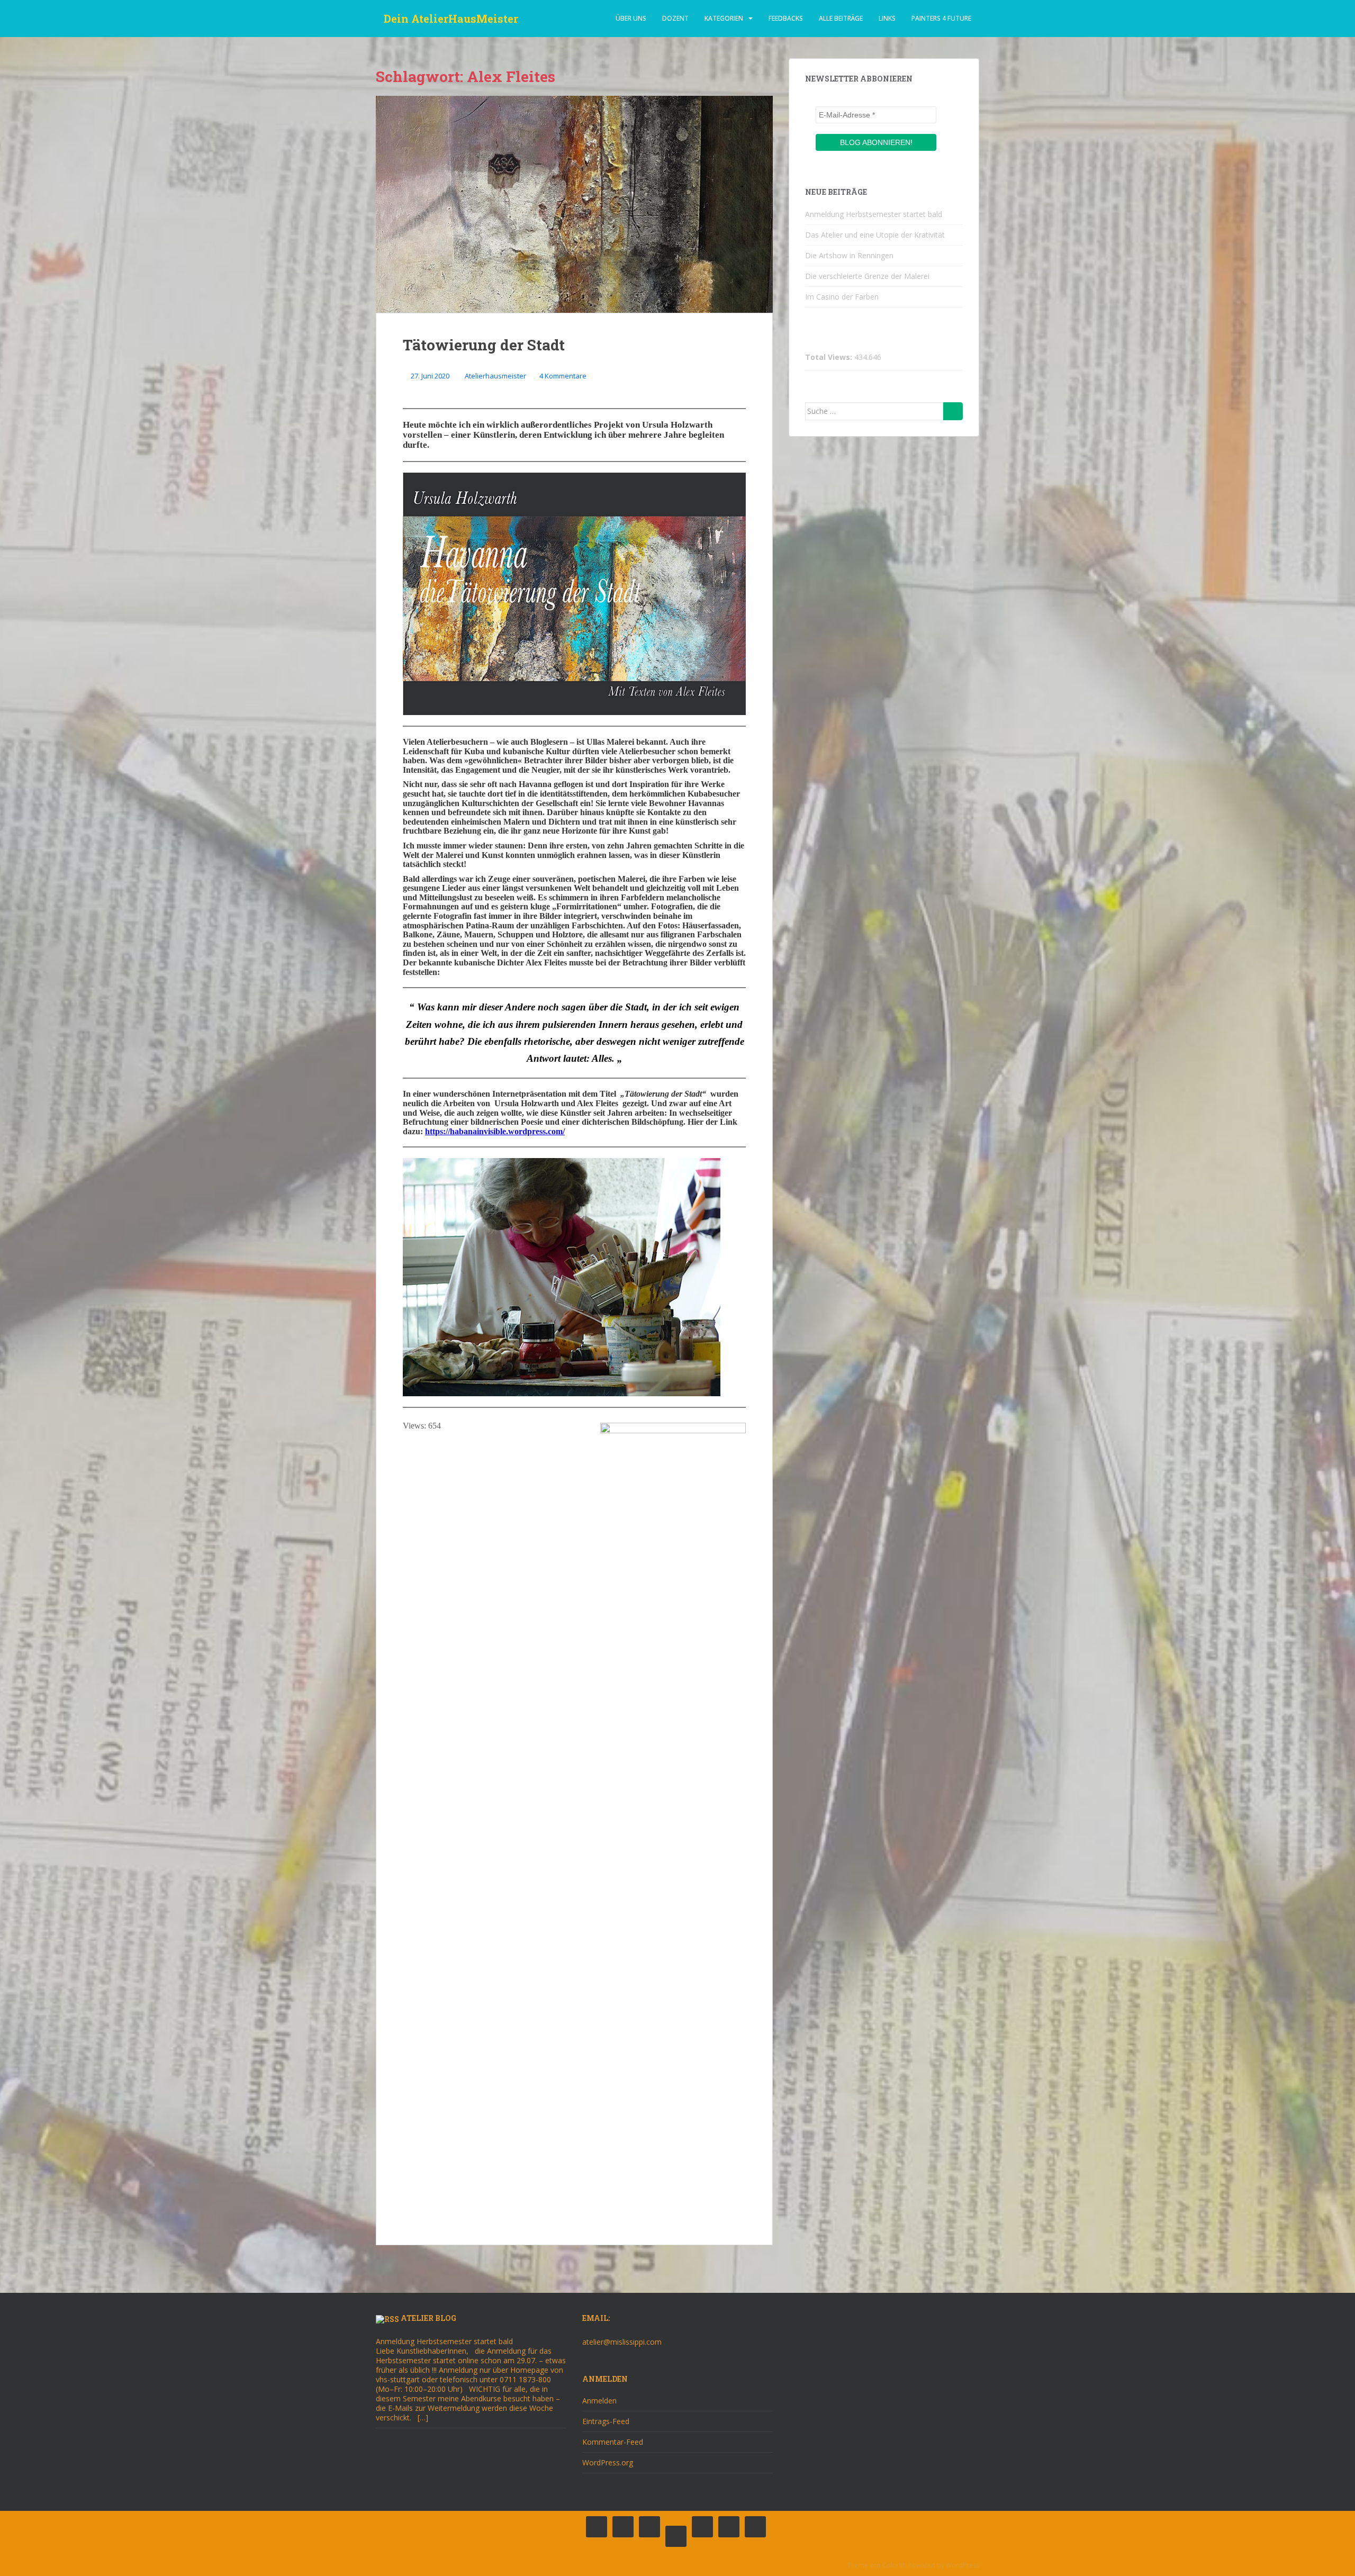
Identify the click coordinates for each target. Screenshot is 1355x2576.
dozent (675, 18)
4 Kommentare (563, 376)
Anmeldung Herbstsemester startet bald (874, 214)
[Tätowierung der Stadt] (574, 204)
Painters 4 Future (941, 18)
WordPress (963, 2565)
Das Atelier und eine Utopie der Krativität (875, 235)
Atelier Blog (428, 2318)
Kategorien (724, 18)
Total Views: (830, 357)
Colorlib (895, 2565)
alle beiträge (841, 18)
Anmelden (599, 2401)
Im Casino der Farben (842, 297)
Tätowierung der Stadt (484, 345)
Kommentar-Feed (613, 2442)
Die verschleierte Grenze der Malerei (867, 276)
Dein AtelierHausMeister (451, 19)
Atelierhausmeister (495, 376)
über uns (631, 18)
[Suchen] (953, 411)
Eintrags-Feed (606, 2421)
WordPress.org (608, 2462)
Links (887, 18)
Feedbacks (786, 18)
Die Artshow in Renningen (849, 255)
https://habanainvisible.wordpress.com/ (495, 1131)
